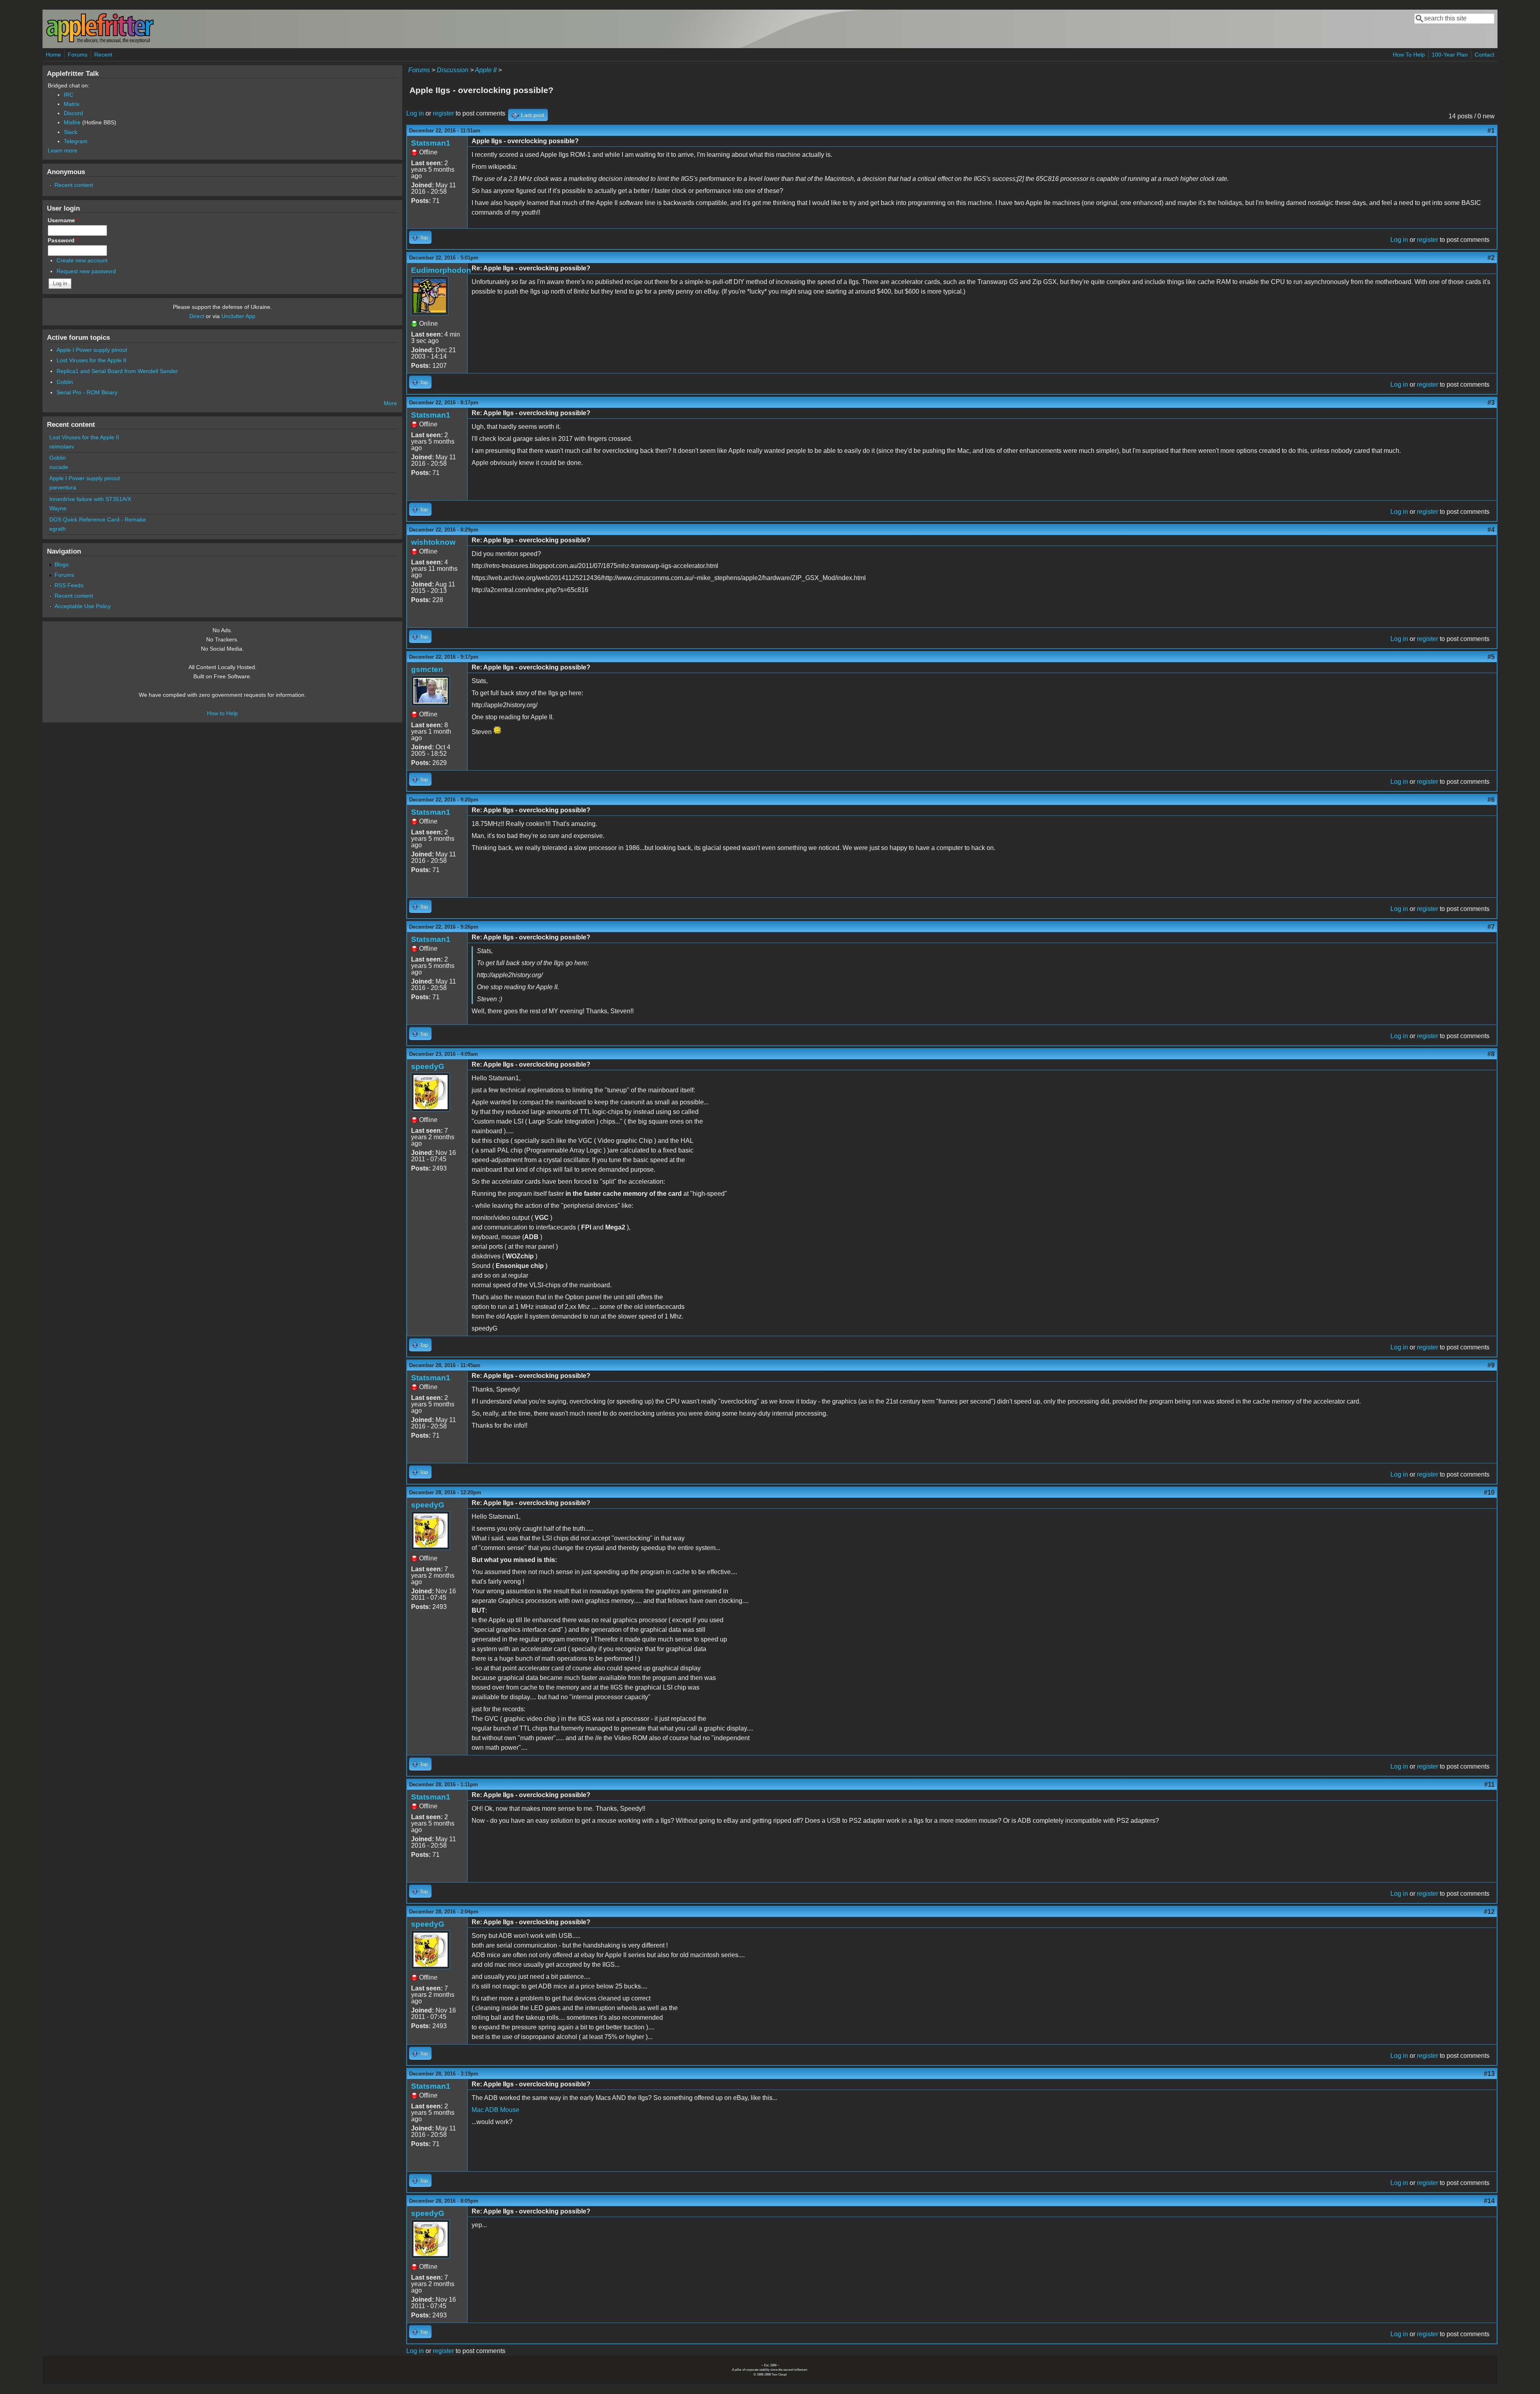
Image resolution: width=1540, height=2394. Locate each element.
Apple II (486, 70)
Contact (1484, 55)
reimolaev (62, 446)
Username (63, 220)
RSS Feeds (69, 585)
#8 (1491, 1054)
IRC (69, 95)
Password (63, 240)
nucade (59, 467)
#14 (1489, 2201)
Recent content (74, 185)
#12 (1489, 1912)
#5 (1491, 657)
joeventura (63, 487)
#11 (1489, 1784)
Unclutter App (238, 316)
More (390, 403)
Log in (415, 113)
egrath (58, 529)
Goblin (65, 382)
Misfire (72, 122)
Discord (73, 113)
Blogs (62, 564)
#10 (1489, 1492)
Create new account (82, 260)
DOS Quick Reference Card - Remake (98, 519)
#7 (1491, 927)
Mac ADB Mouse (495, 2110)
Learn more (63, 150)
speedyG (428, 1066)
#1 (1491, 131)
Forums (78, 55)
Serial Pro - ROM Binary (87, 392)
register (443, 113)
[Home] (100, 42)
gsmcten (427, 669)
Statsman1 (431, 143)
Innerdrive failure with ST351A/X (90, 499)
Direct (197, 316)
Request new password (86, 271)
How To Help (1409, 55)
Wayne (58, 508)
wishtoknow (433, 542)
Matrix (72, 104)
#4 (1491, 530)
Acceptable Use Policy (83, 606)
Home (53, 55)
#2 (1491, 258)
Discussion (453, 70)
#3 (1491, 403)
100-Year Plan (1450, 55)
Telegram (76, 141)
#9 (1491, 1365)
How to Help (222, 713)
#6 (1491, 800)
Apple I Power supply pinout (92, 350)
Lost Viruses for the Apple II (91, 360)
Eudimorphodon (441, 270)
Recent (103, 55)
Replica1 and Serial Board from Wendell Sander (117, 371)
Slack (71, 132)
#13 (1489, 2074)
